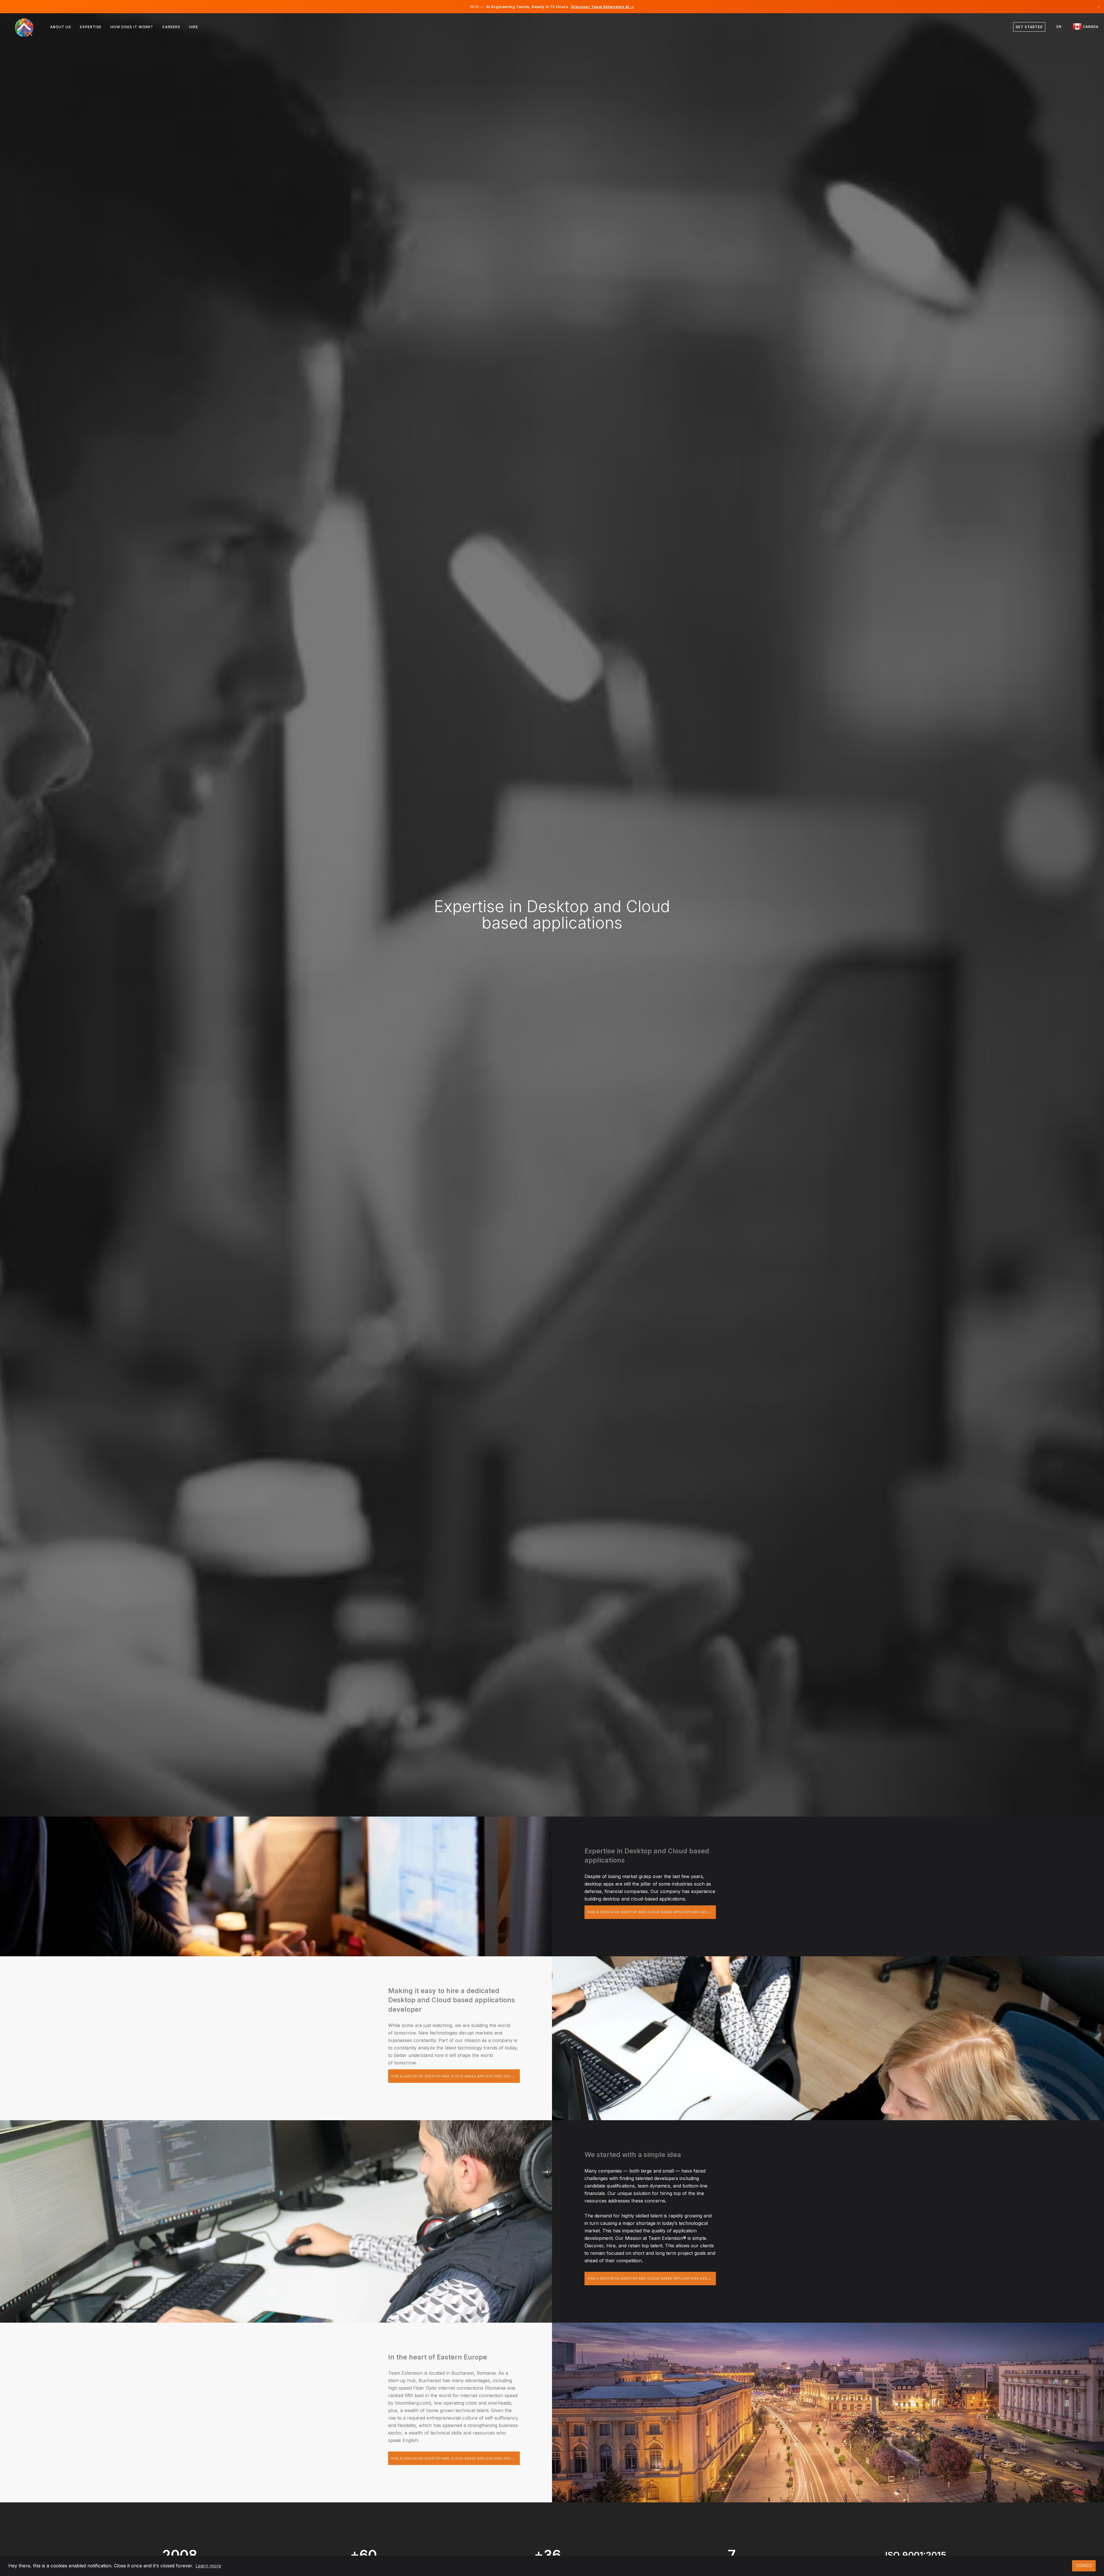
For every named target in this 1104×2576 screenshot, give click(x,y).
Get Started (1029, 27)
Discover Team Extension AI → (603, 7)
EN (1059, 27)
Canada (1090, 27)
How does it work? (132, 27)
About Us (61, 27)
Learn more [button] (208, 2566)
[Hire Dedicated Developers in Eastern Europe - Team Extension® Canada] (28, 27)
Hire (194, 27)
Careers (171, 27)
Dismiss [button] (1084, 2566)
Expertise (91, 27)
